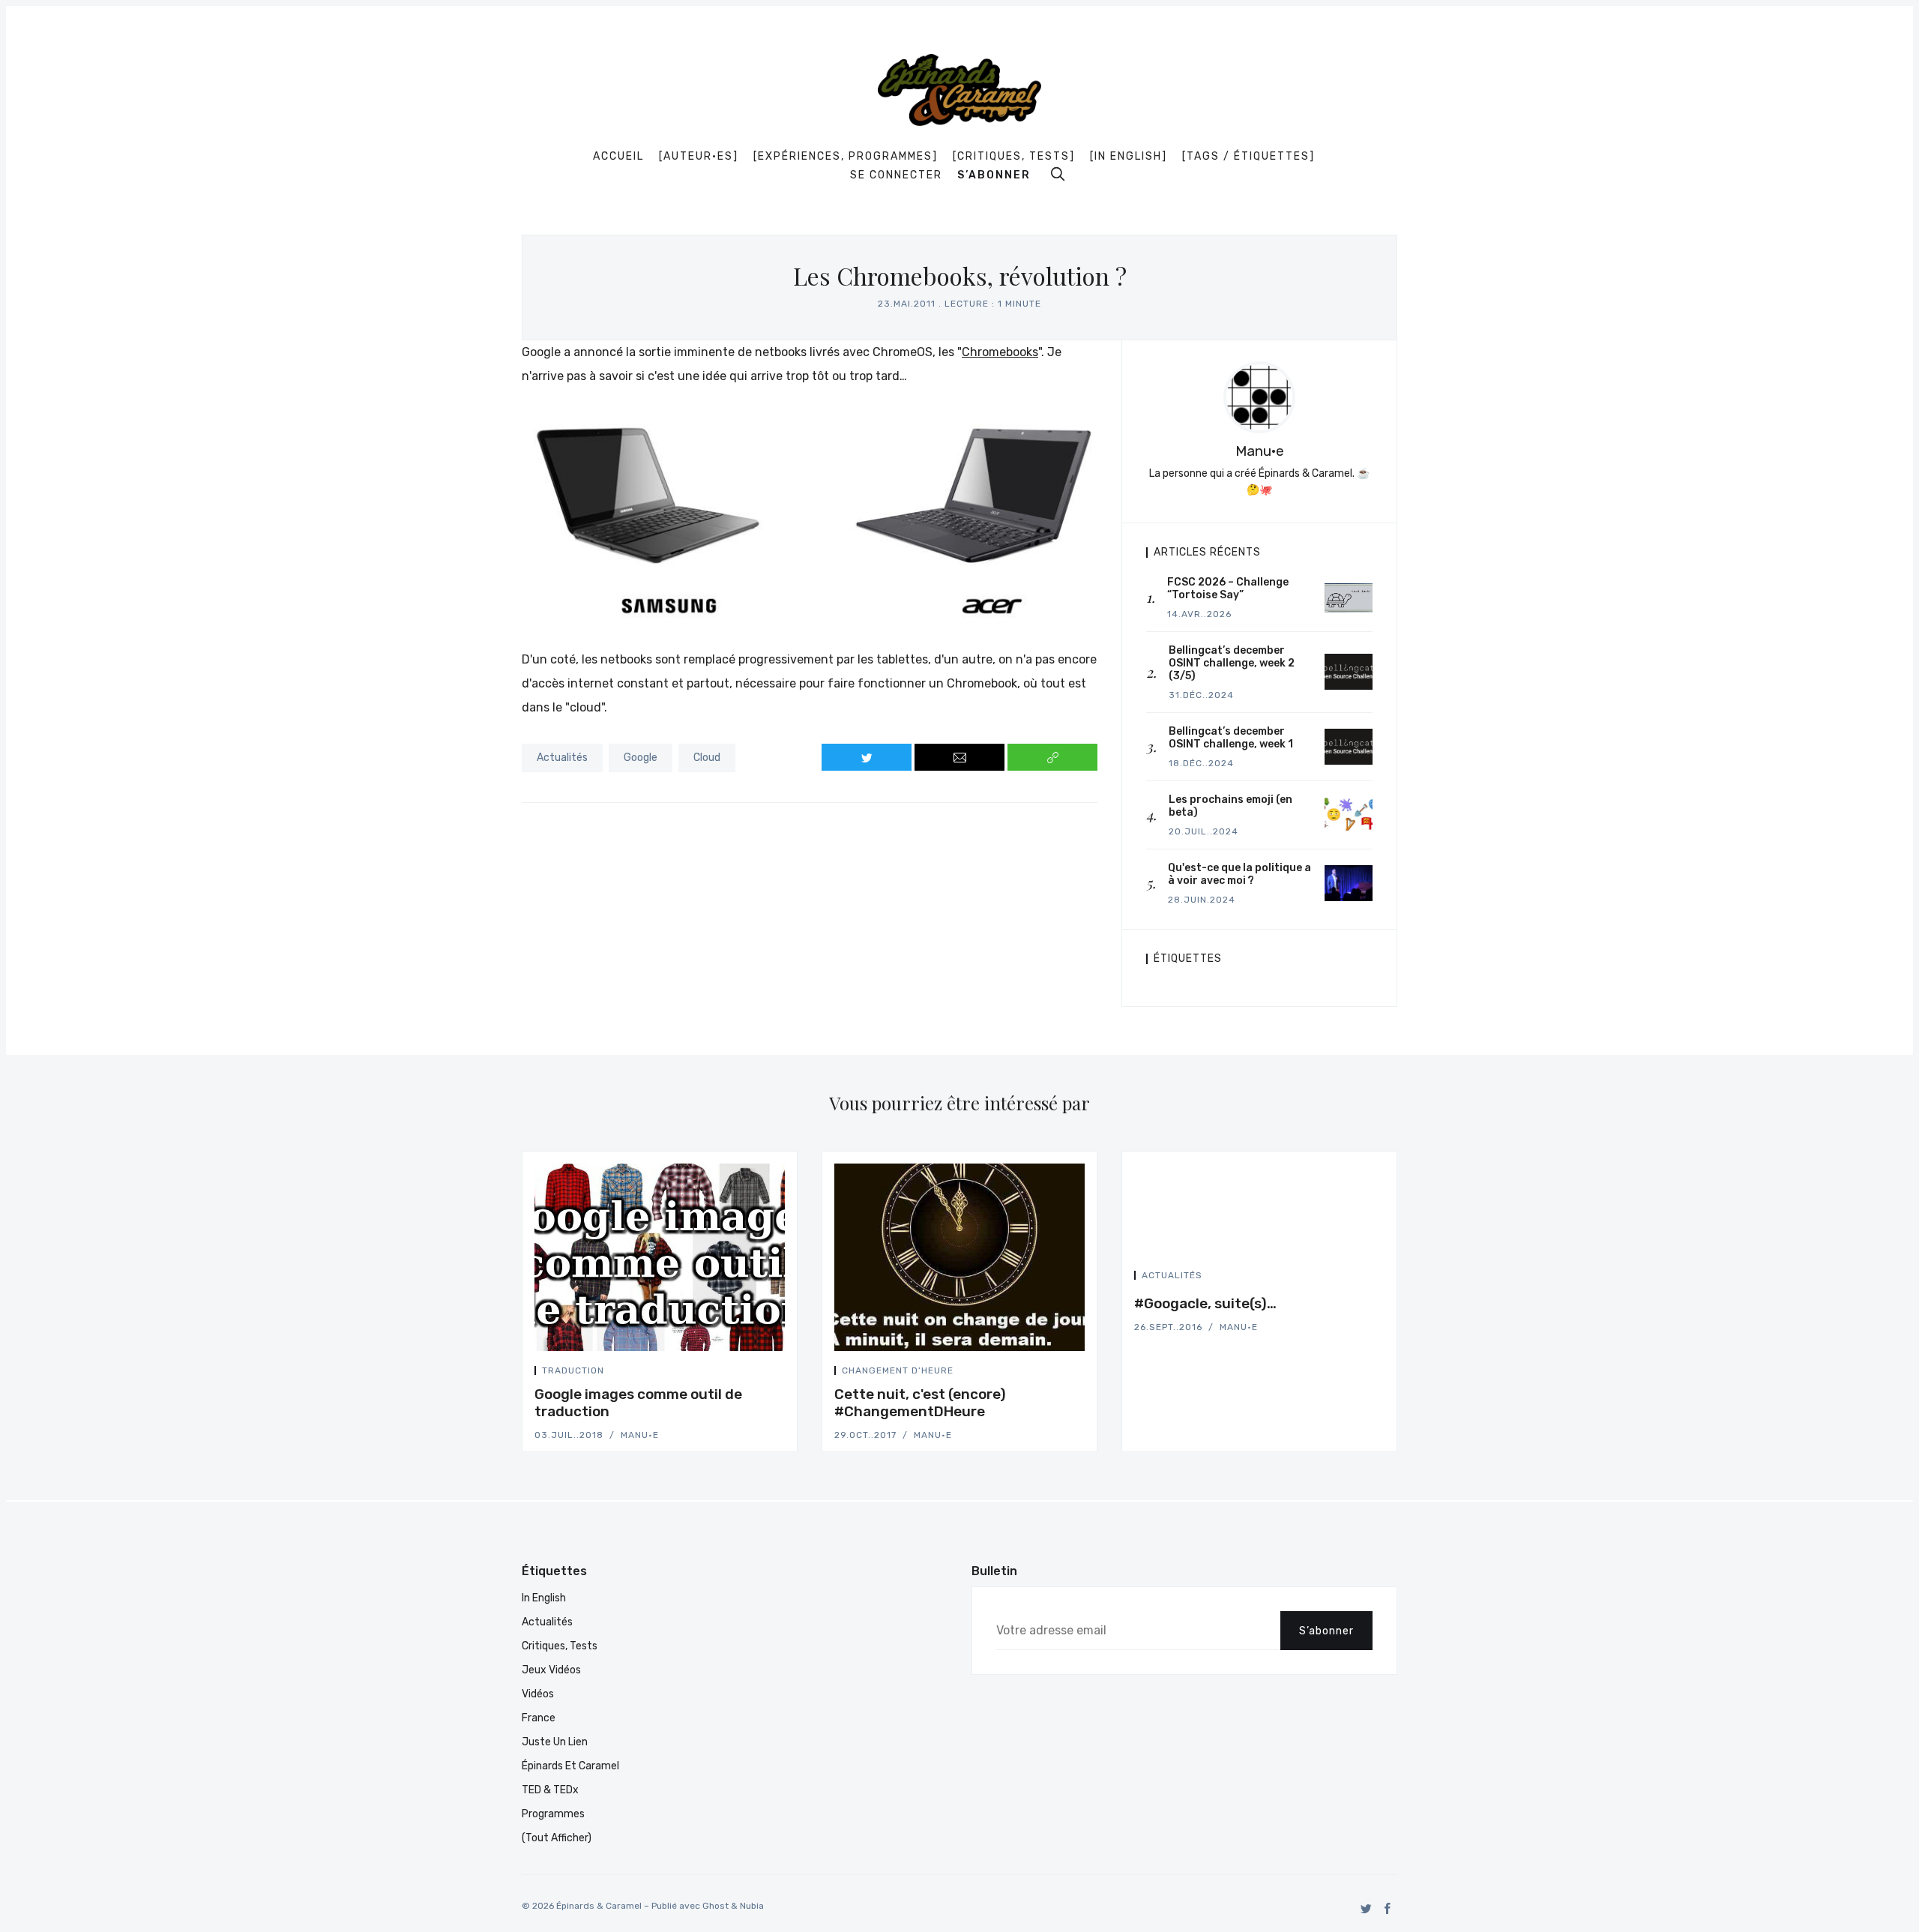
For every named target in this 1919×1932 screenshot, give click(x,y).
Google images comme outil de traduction (638, 1403)
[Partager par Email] (959, 757)
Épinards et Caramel (570, 1766)
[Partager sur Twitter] (867, 757)
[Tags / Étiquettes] (1248, 157)
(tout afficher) (557, 1838)
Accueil (618, 157)
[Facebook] (1388, 1908)
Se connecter (896, 175)
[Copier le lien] (1052, 757)
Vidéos (538, 1694)
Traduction (573, 1370)
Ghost (716, 1906)
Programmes (553, 1814)
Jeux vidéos (551, 1670)
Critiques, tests (560, 1646)
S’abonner (994, 175)
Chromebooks (1000, 352)
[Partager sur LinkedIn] (780, 1373)
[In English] (1129, 157)
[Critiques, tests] (1014, 157)
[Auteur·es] (699, 157)
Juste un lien (555, 1742)
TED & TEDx (550, 1790)
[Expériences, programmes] (846, 157)
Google (641, 758)
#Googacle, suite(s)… (1205, 1303)
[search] (1058, 174)
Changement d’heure (898, 1370)
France (539, 1718)
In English (544, 1598)
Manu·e (1260, 451)
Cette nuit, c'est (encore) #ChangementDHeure (920, 1403)
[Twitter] (1366, 1908)
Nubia (752, 1906)
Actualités (562, 758)
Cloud (707, 758)
